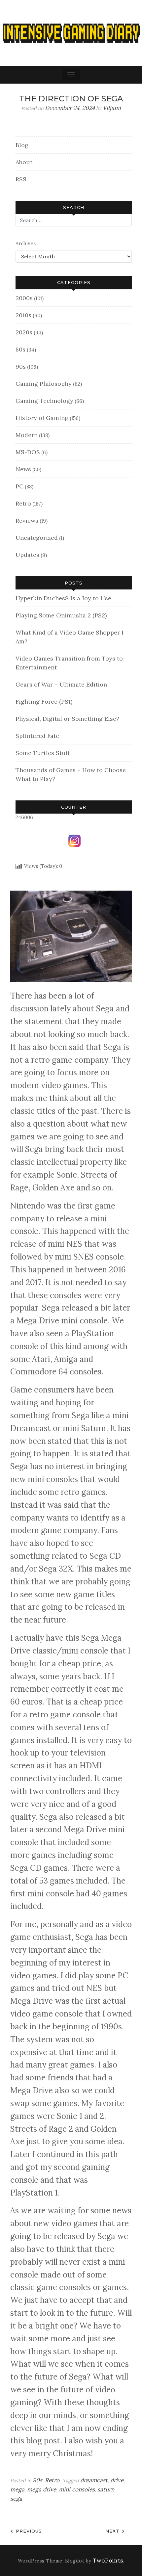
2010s (23, 315)
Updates (27, 555)
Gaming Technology (44, 401)
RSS (21, 179)
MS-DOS (28, 452)
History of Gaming (42, 418)
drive (117, 2480)
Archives (26, 243)
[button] (71, 75)
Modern (27, 435)
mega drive (42, 2489)
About (24, 162)
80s (20, 349)
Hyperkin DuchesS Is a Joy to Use (63, 598)
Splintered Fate (37, 736)
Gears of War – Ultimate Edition (61, 684)
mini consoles (77, 2489)
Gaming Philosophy (44, 384)
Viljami (112, 108)
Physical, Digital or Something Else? (67, 719)
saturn (106, 2489)
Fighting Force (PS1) (44, 702)
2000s (24, 298)
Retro (23, 503)
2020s (24, 332)
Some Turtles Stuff (43, 753)
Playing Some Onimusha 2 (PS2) (61, 615)
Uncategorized (37, 538)
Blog (22, 145)
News (23, 469)
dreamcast (94, 2480)
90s (21, 366)
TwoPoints (108, 2561)
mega (17, 2489)
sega (16, 2499)
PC (19, 486)
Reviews (27, 520)
